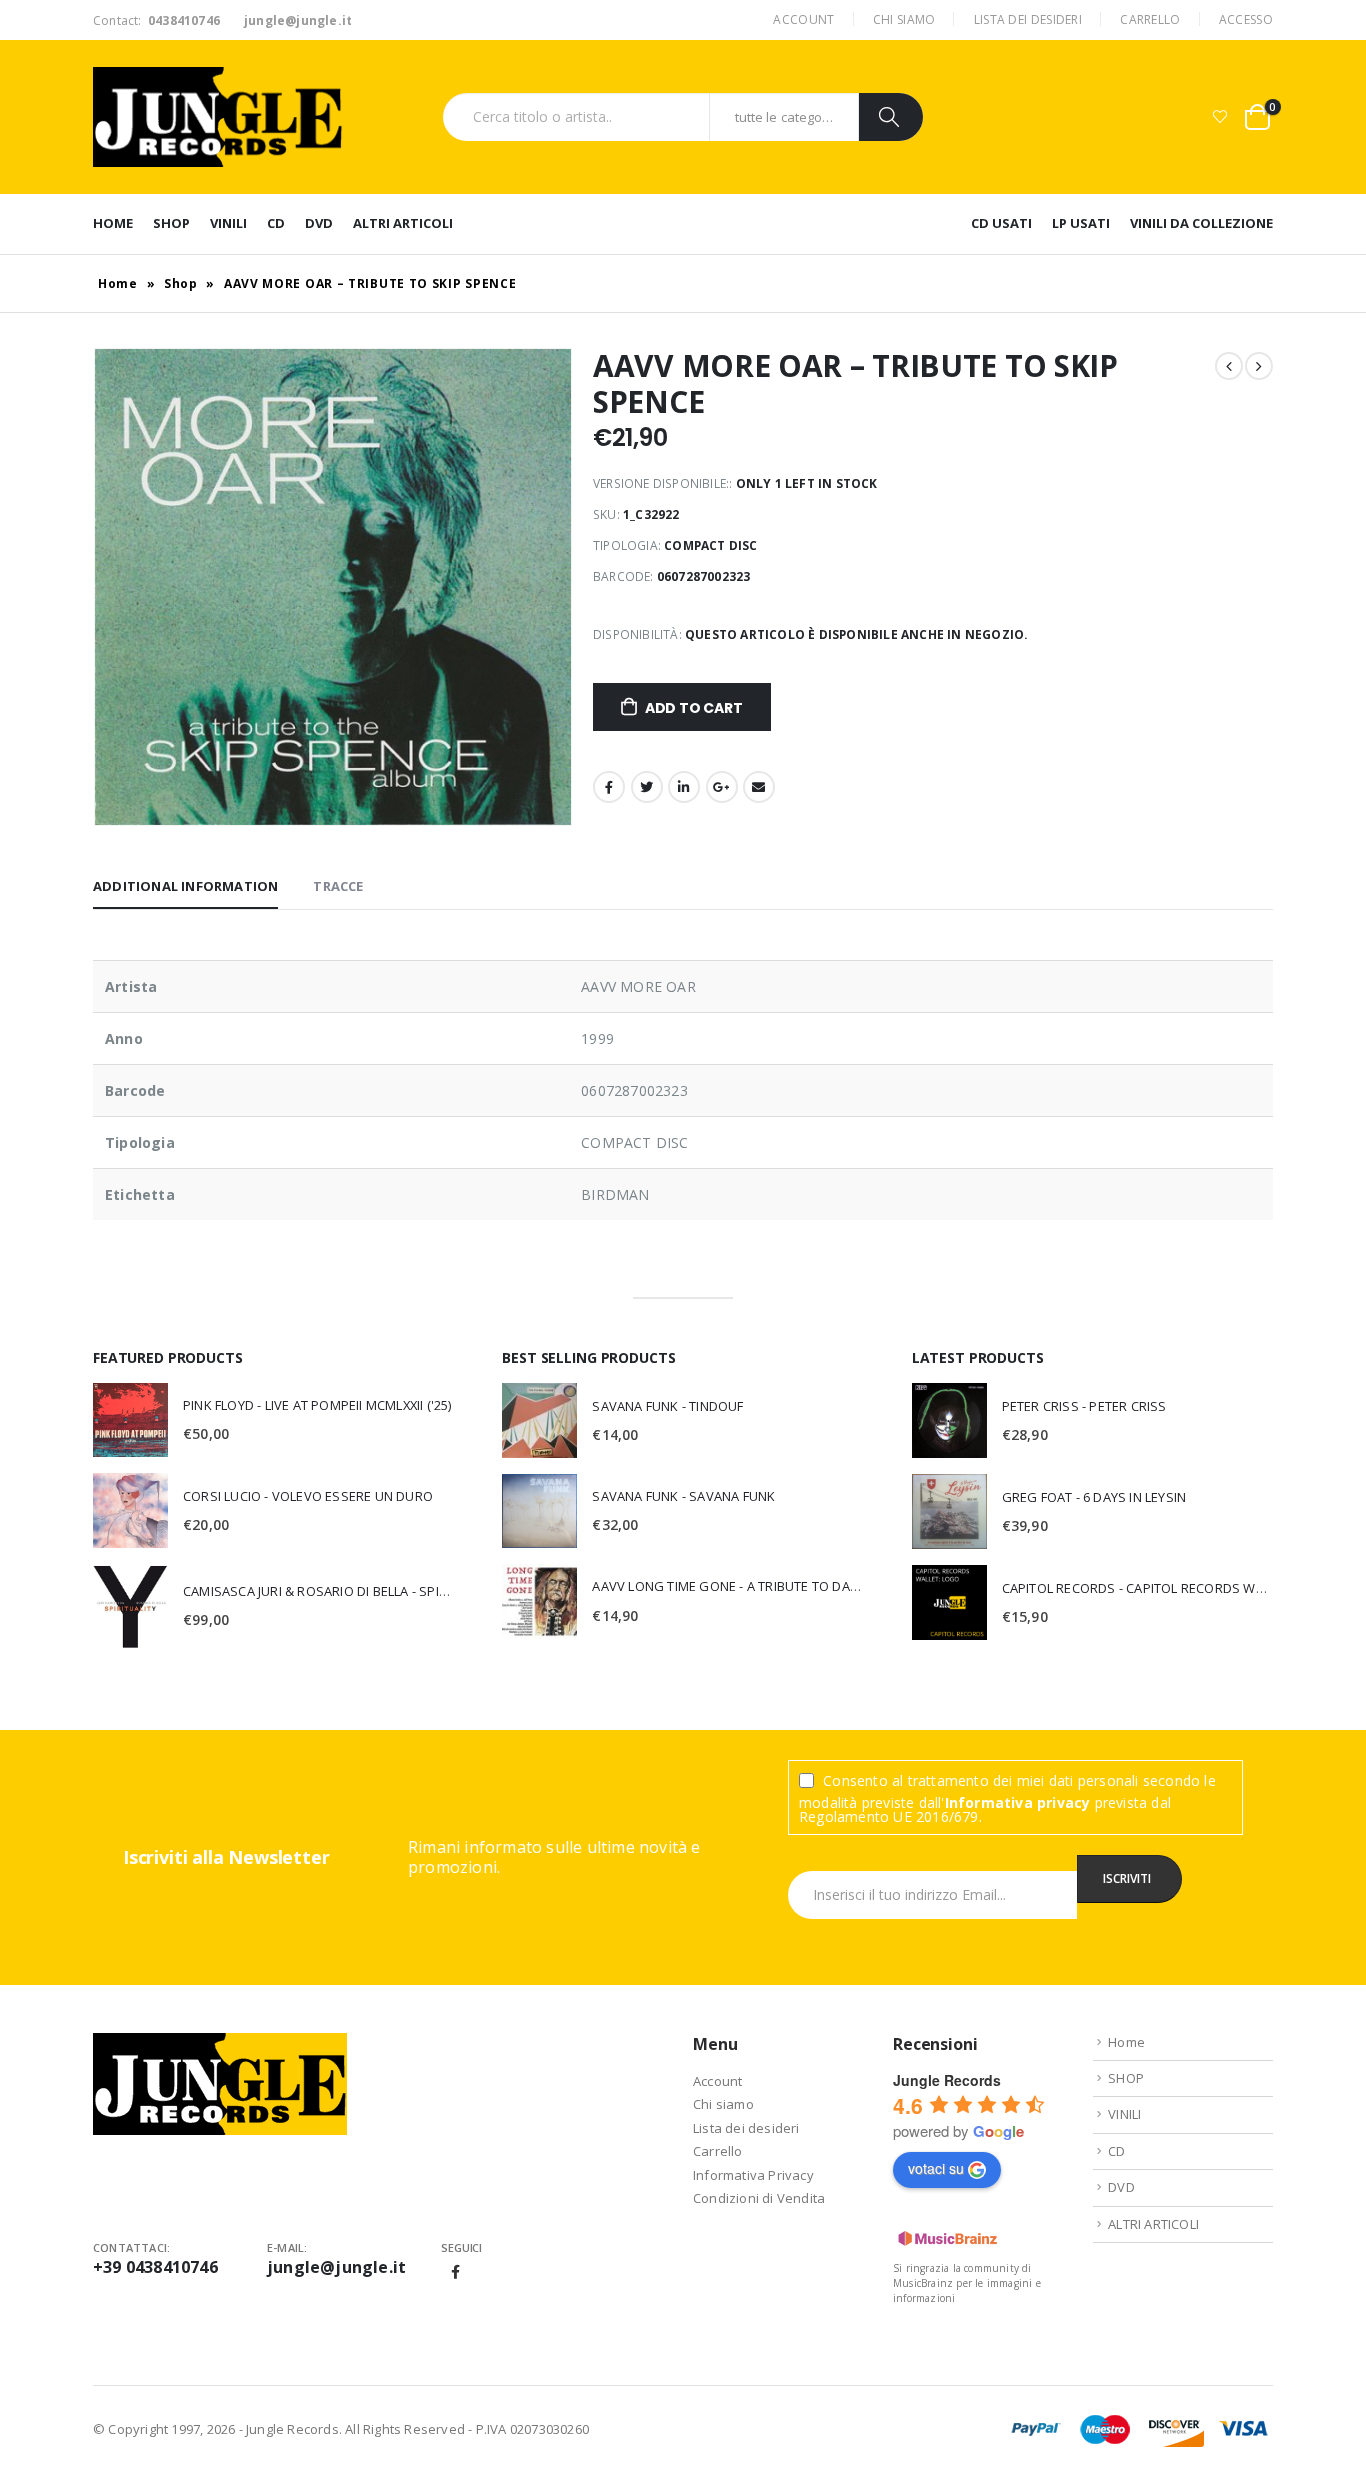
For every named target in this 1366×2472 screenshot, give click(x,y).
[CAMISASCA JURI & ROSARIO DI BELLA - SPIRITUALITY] (130, 1606)
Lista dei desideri (1028, 19)
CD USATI (1001, 223)
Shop (181, 283)
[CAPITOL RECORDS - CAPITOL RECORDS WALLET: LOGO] (949, 1602)
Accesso (1246, 19)
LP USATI (1081, 223)
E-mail (759, 787)
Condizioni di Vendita (759, 2198)
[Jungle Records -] (218, 117)
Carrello (1150, 19)
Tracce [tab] (338, 886)
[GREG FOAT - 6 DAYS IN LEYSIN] (949, 1511)
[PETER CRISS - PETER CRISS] (949, 1420)
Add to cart (694, 708)
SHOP (171, 223)
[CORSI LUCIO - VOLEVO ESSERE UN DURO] (130, 1510)
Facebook (609, 787)
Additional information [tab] (185, 886)
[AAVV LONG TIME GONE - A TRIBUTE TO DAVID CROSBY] (539, 1601)
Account (803, 19)
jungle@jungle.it (336, 2267)
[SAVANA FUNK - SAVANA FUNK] (539, 1511)
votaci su (936, 2168)
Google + (722, 787)
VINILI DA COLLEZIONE (1201, 223)
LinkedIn (684, 787)
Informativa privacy (1018, 1802)
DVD (319, 223)
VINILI (228, 223)
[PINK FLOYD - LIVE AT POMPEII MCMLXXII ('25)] (130, 1420)
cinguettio (647, 787)
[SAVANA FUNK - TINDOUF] (539, 1420)
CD (276, 223)
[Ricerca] (891, 117)
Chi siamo (904, 19)
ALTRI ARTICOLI (403, 223)
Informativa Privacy (753, 2175)
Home (113, 223)
